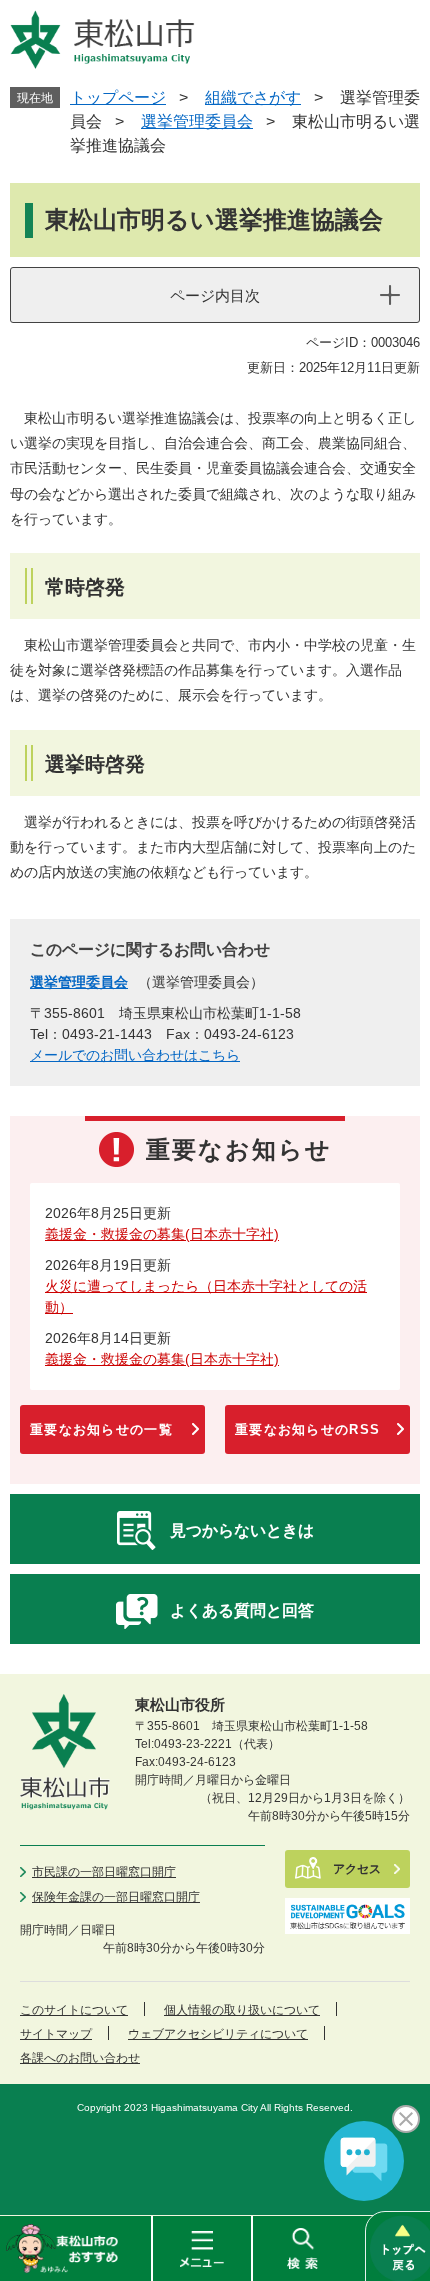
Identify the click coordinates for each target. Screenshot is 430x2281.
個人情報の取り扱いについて (242, 2010)
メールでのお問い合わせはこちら (135, 1055)
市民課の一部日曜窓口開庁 (104, 1872)
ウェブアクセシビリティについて (218, 2034)
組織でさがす (253, 97)
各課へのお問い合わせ (80, 2058)
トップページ (118, 97)
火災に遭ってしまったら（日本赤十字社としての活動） (206, 1296)
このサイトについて (74, 2010)
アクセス (357, 1869)
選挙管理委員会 (197, 121)
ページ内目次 (215, 295)
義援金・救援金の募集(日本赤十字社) (162, 1234)
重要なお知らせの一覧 (101, 1429)
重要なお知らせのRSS (307, 1429)
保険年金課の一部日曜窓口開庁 (116, 1897)
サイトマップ (56, 2034)
